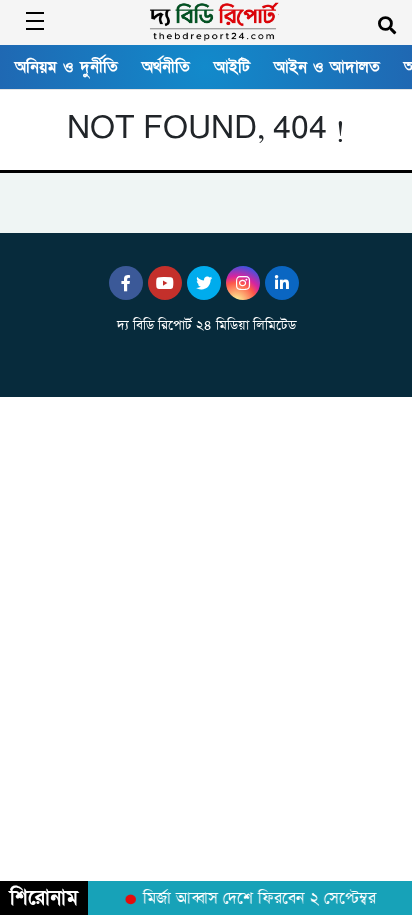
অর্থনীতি (166, 67)
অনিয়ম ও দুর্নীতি (66, 67)
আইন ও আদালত (327, 67)
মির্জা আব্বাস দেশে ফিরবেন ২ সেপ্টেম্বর (256, 899)
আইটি (232, 67)
